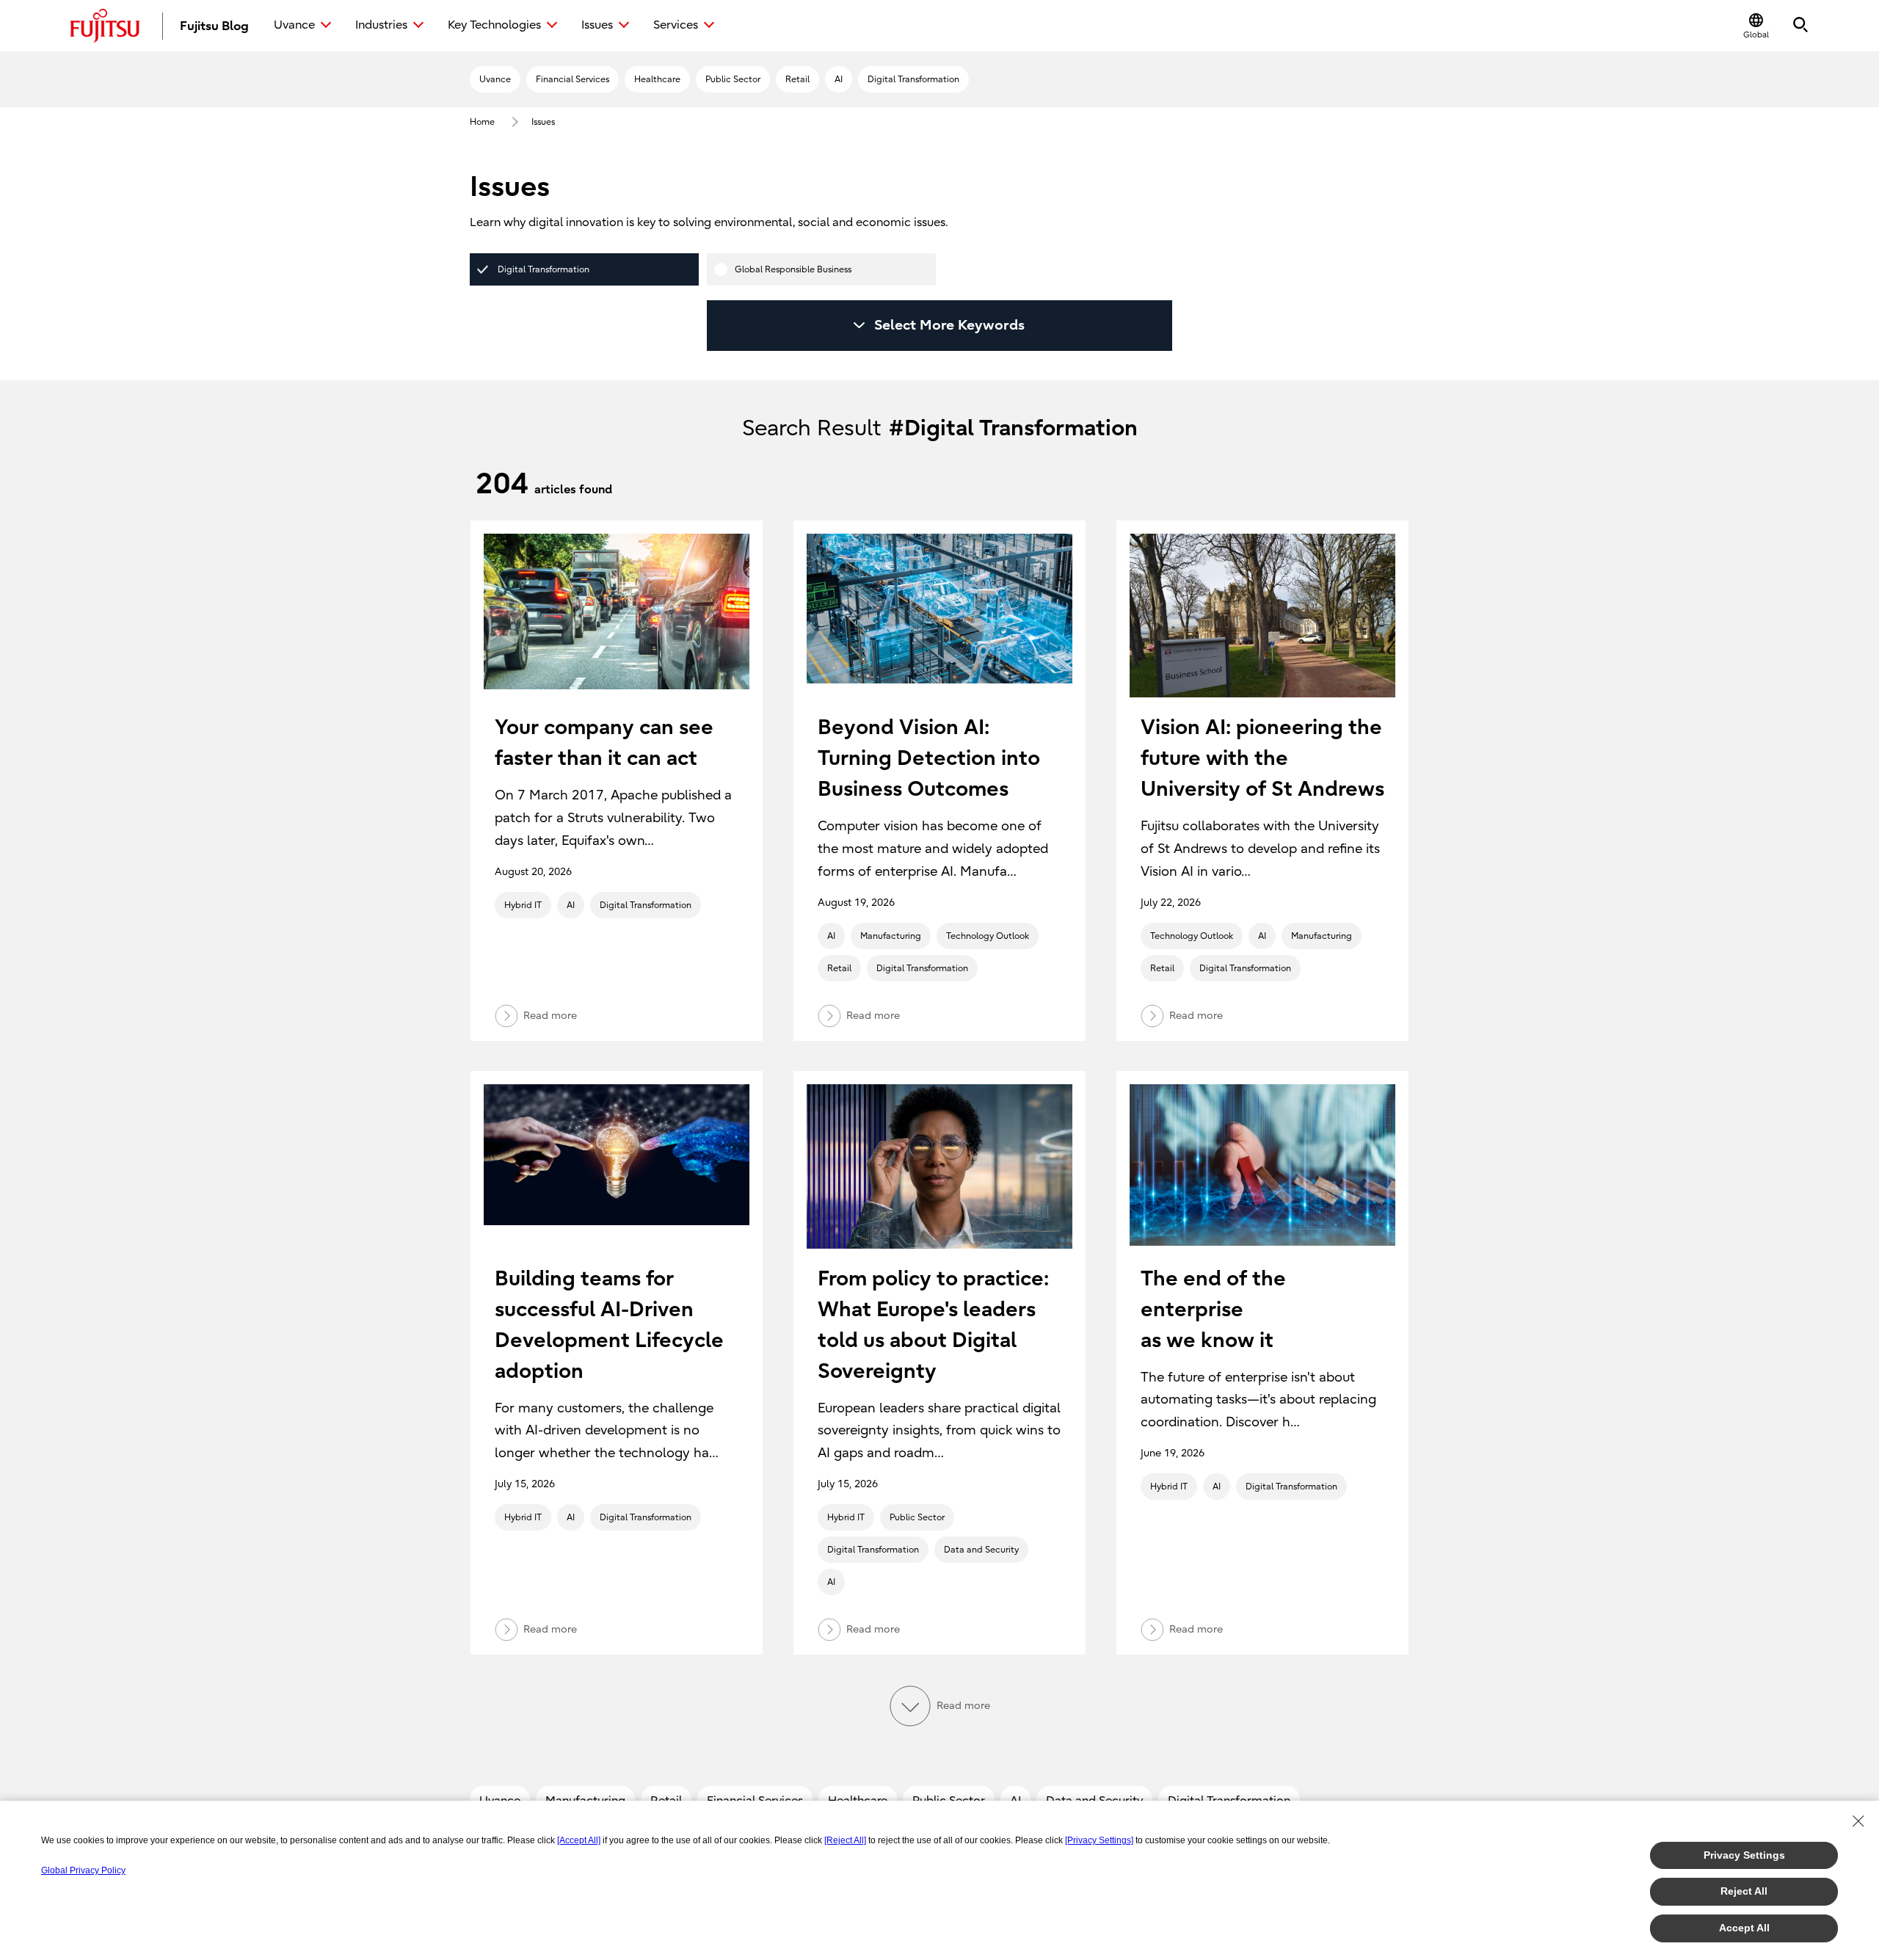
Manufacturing (891, 936)
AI (839, 79)
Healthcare (657, 79)
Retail (797, 79)
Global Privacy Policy (83, 1870)
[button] (1756, 26)
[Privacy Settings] (1099, 1840)
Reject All (1744, 1891)
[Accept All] (579, 1840)
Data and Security (981, 1550)
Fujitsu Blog (214, 26)
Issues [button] (597, 25)
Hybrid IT (523, 905)
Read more (550, 1015)
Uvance (495, 79)
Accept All (1744, 1928)
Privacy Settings (1744, 1855)
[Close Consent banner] (1858, 1821)
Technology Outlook (988, 936)
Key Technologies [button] (494, 25)
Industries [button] (381, 25)
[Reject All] (845, 1840)
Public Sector (733, 79)
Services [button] (676, 25)
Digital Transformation (913, 79)
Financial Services (573, 79)
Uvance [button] (294, 25)
